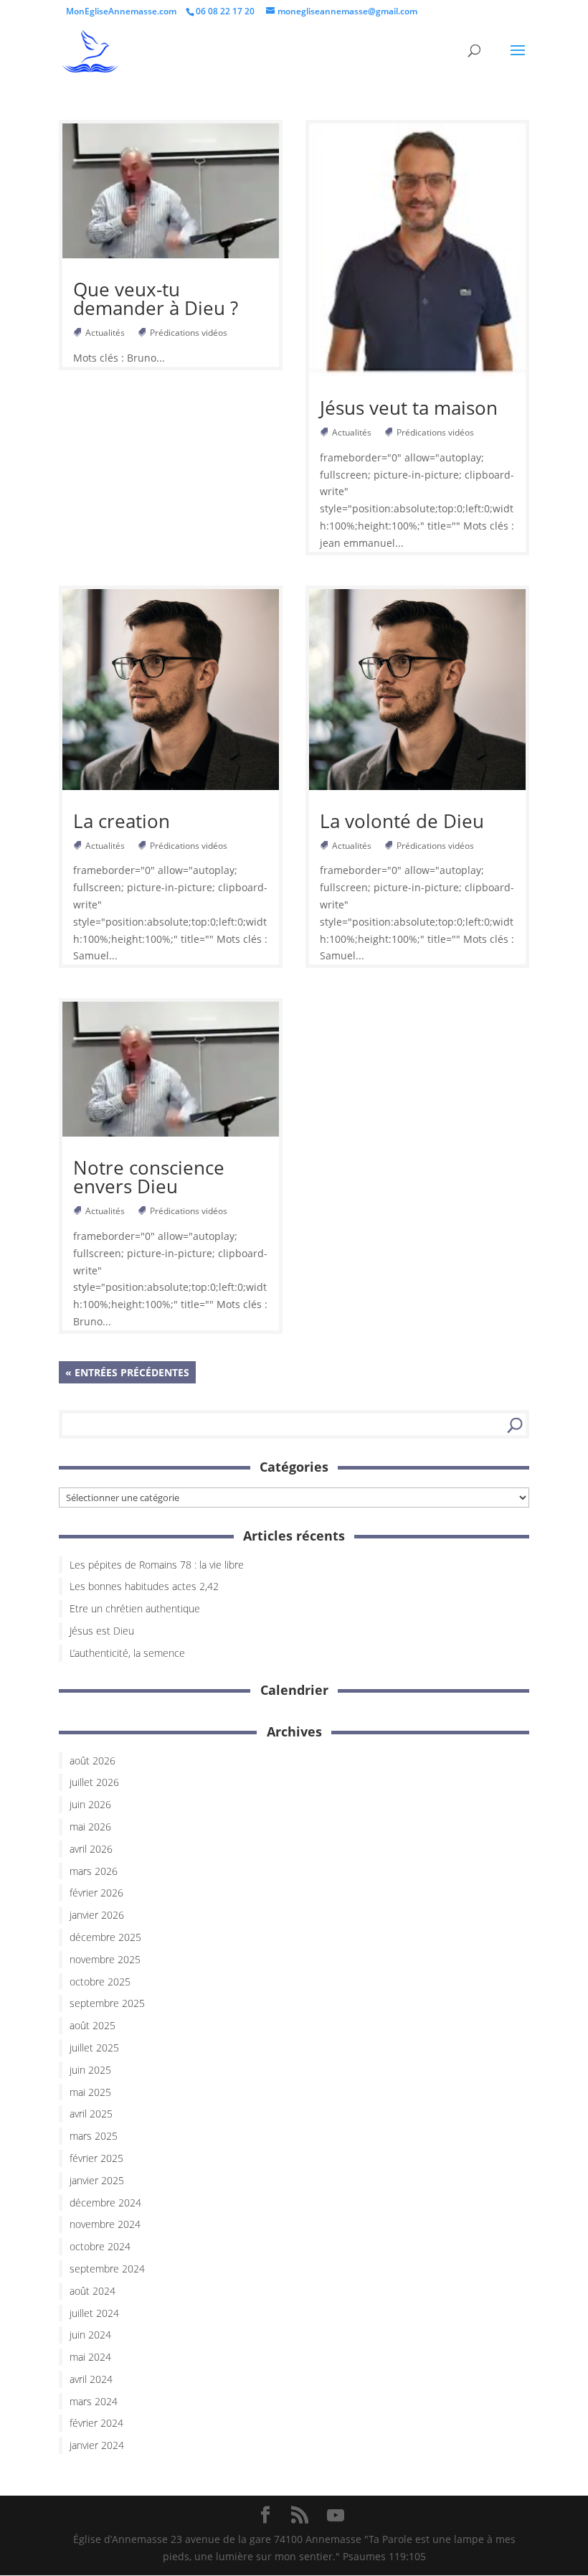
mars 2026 (94, 1871)
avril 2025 (91, 2114)
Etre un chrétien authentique (135, 1608)
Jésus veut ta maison (409, 408)
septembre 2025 (107, 2003)
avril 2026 (91, 1849)
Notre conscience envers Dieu (149, 1177)
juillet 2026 (94, 1782)
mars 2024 (94, 2401)
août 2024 (93, 2291)
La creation (122, 821)
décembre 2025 (105, 1937)
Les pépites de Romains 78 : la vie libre (157, 1565)
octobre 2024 (100, 2246)
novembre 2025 (105, 1959)
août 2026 (93, 1761)
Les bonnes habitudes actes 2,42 (144, 1586)
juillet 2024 (94, 2313)
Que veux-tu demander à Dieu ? (156, 299)
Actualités (106, 333)
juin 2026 (90, 1804)
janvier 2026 (97, 1915)
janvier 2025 (97, 2180)
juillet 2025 (94, 2048)
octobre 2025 (100, 1982)
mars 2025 (94, 2136)
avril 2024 (91, 2379)
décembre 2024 (105, 2203)
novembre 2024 (105, 2224)
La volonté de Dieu (402, 821)
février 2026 (96, 1893)
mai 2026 (90, 1827)
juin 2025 (90, 2070)
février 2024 (96, 2423)
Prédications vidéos (190, 333)
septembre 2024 (107, 2269)
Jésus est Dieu (102, 1631)
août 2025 (93, 2025)
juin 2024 (90, 2335)
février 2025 (96, 2158)
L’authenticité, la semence (127, 1653)
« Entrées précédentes (127, 1372)
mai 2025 (90, 2092)
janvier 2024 (97, 2445)
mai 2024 (90, 2357)
